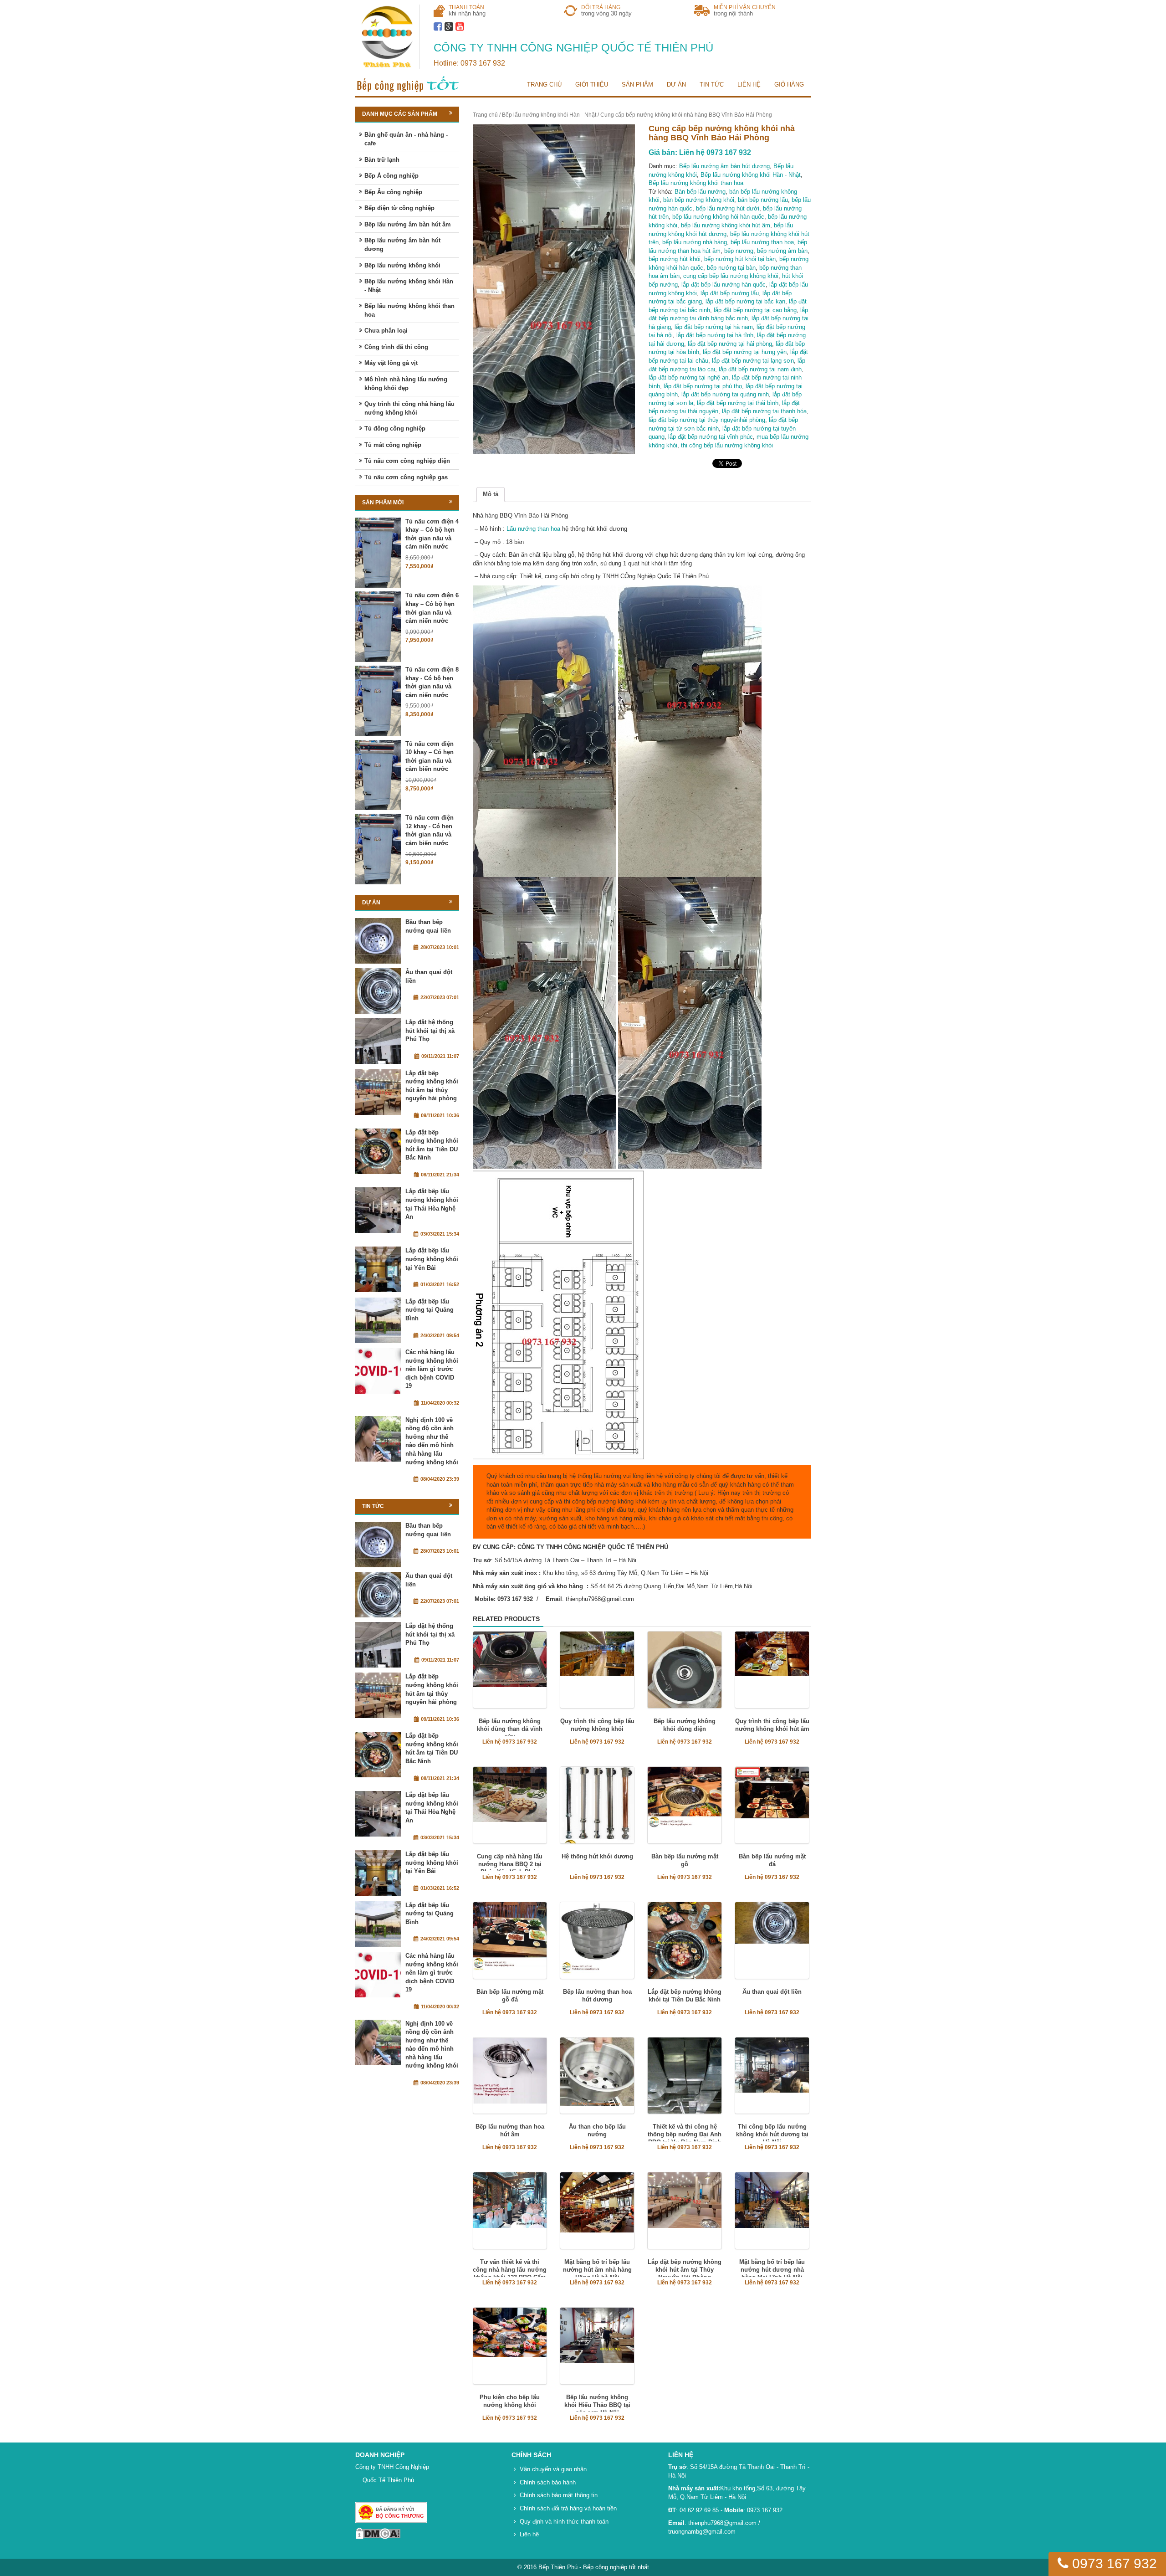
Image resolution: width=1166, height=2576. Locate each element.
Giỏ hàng (789, 85)
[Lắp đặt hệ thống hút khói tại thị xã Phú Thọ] (378, 1041)
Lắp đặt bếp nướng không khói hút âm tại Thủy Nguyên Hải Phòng (685, 2270)
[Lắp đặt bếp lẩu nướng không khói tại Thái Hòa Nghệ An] (378, 1210)
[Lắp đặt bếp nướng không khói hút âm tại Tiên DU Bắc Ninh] (378, 1151)
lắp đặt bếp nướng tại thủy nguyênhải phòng (707, 420)
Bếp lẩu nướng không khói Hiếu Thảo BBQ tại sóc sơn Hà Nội (597, 2405)
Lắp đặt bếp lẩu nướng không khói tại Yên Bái (432, 1259)
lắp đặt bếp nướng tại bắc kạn (745, 301)
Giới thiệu (592, 85)
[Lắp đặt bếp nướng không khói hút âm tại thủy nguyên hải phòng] (378, 1092)
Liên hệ (749, 85)
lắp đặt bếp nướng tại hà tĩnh (715, 335)
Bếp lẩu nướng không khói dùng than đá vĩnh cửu (510, 1729)
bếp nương (739, 251)
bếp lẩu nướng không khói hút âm (726, 225)
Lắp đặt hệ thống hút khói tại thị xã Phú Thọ (430, 1031)
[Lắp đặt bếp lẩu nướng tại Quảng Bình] (378, 1320)
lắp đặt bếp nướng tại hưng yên (745, 352)
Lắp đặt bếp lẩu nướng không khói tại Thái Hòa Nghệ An (432, 1204)
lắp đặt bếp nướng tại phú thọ (703, 386)
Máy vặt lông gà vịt (391, 363)
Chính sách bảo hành (548, 2482)
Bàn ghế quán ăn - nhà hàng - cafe (406, 139)
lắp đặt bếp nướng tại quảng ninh (725, 394)
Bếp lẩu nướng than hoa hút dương (597, 1996)
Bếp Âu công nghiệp (393, 192)
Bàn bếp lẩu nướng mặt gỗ (685, 1860)
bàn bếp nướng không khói (699, 200)
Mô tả (491, 494)
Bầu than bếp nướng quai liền (428, 926)
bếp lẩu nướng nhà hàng (695, 242)
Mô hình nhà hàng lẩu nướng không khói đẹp (406, 384)
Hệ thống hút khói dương (597, 1856)
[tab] (491, 495)
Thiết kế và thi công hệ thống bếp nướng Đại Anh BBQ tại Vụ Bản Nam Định (685, 2134)
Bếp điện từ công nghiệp (399, 208)
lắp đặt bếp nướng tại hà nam (714, 327)
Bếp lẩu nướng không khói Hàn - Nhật (549, 115)
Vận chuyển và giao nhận (553, 2469)
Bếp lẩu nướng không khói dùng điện (685, 1725)
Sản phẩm (637, 85)
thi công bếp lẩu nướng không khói (727, 445)
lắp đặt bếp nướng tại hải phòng (730, 344)
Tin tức (712, 85)
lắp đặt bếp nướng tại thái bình (738, 403)
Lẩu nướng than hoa (533, 529)
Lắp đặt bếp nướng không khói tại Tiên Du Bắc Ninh (685, 1996)
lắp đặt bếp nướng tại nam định (760, 369)
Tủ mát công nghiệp (393, 445)
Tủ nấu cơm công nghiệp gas (406, 477)
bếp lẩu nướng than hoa (762, 242)
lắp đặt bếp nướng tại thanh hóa (764, 411)
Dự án (676, 85)
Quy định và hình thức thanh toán (564, 2522)
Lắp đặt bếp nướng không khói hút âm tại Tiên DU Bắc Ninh (432, 1145)
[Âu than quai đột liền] (378, 991)
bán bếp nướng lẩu (763, 200)
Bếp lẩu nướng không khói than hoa (696, 183)
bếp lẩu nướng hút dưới (728, 208)
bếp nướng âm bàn (782, 251)
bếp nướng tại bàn (731, 268)
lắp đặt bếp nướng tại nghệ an (688, 377)
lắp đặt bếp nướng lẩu (730, 293)
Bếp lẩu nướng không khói (402, 265)
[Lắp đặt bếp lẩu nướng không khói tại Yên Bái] (378, 1269)
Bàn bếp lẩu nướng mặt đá (772, 1860)
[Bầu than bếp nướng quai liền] (378, 941)
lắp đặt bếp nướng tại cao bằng (755, 310)
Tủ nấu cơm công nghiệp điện (407, 461)
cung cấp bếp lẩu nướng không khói (731, 276)
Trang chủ (544, 85)
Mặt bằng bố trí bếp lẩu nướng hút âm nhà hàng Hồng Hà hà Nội (597, 2270)
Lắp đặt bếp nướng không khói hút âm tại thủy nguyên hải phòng (432, 1086)
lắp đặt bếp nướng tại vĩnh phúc (711, 437)
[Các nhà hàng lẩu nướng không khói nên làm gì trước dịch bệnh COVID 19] (378, 1371)
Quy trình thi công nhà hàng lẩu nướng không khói (409, 408)
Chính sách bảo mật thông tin (559, 2495)
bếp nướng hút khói (675, 259)
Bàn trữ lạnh (382, 160)
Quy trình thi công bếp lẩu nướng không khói (597, 1725)
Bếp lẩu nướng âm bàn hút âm (408, 224)
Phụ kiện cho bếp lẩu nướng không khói (510, 2401)
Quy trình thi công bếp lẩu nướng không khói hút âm (772, 1725)
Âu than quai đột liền (772, 1992)
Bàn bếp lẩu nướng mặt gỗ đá (510, 1996)
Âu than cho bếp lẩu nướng (597, 2130)
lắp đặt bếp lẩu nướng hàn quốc (724, 285)
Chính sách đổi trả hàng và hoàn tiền (568, 2508)
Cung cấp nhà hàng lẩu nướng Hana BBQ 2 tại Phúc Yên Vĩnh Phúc (510, 1864)
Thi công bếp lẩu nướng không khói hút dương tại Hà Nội (772, 2134)
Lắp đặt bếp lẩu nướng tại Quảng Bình (430, 1310)
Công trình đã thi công (396, 347)
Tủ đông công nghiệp (395, 428)
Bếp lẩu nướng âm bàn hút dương (724, 166)
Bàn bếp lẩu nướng (700, 192)
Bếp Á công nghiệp (391, 176)
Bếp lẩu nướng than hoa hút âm (510, 2130)
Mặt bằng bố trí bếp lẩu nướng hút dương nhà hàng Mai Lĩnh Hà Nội (772, 2270)
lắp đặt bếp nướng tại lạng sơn (753, 361)
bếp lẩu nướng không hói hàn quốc (718, 217)
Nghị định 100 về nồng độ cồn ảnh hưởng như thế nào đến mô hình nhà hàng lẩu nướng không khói (432, 1441)
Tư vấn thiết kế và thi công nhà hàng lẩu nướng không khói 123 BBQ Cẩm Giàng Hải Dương (510, 2273)
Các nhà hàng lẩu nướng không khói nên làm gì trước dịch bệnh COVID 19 (432, 1369)
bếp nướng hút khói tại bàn (740, 259)
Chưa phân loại (386, 331)
